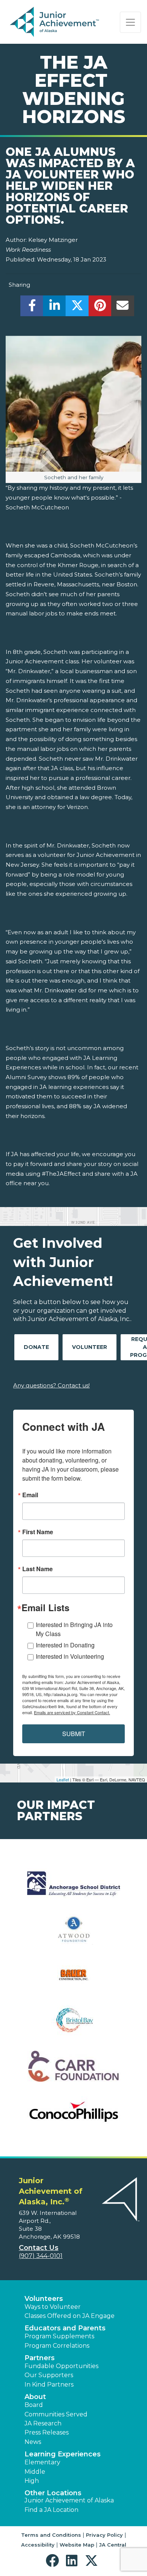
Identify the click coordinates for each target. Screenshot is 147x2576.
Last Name (38, 1569)
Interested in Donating (65, 1645)
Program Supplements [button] (59, 2336)
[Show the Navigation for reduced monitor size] (130, 22)
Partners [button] (40, 2358)
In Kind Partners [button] (49, 2385)
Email (30, 1495)
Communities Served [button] (56, 2414)
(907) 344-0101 (41, 2256)
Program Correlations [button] (57, 2346)
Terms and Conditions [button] (51, 2535)
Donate (36, 1347)
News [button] (33, 2442)
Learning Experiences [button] (63, 2454)
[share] (32, 308)
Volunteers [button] (44, 2299)
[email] (123, 308)
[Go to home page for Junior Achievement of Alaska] (55, 22)
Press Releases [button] (47, 2432)
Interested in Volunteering (70, 1656)
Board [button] (34, 2405)
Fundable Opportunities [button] (61, 2366)
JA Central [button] (113, 2545)
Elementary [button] (42, 2462)
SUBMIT (74, 1734)
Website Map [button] (77, 2545)
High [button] (32, 2481)
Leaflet (63, 1779)
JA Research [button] (43, 2423)
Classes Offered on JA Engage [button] (70, 2316)
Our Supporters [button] (49, 2375)
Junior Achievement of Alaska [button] (69, 2500)
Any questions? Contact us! (51, 1385)
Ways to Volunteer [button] (53, 2307)
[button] (54, 2561)
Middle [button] (35, 2472)
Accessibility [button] (38, 2545)
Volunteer (90, 1347)
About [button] (35, 2397)
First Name (38, 1532)
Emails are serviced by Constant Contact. (72, 1712)
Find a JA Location (51, 2510)
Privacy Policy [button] (104, 2535)
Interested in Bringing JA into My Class (74, 1629)
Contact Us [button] (39, 2248)
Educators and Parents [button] (65, 2328)
